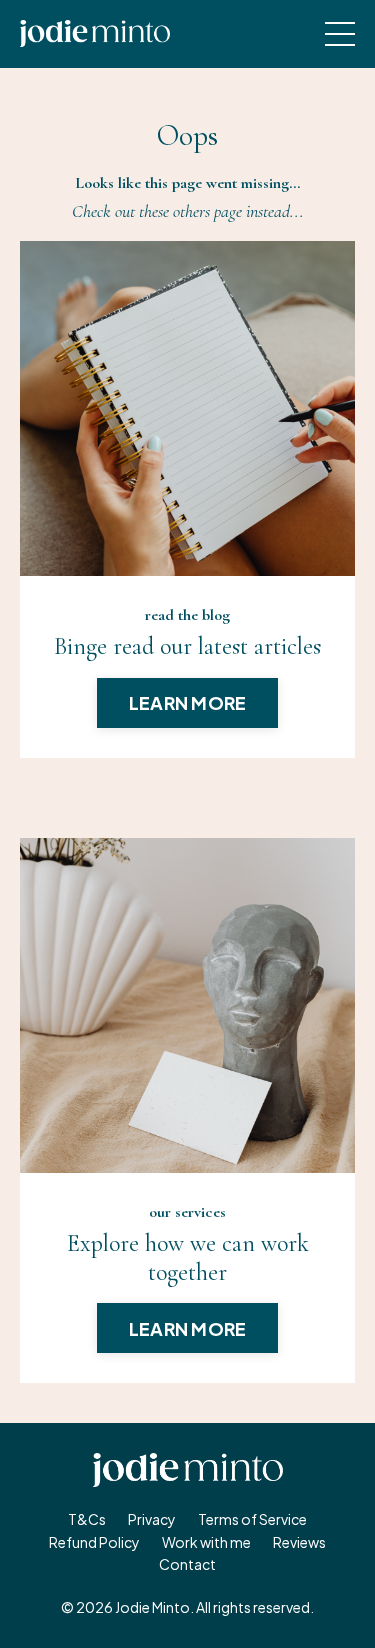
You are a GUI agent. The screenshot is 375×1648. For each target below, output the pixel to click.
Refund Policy (94, 1542)
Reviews (299, 1542)
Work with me (206, 1542)
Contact (187, 1564)
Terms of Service (252, 1519)
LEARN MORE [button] (188, 702)
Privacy (152, 1519)
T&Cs (87, 1519)
